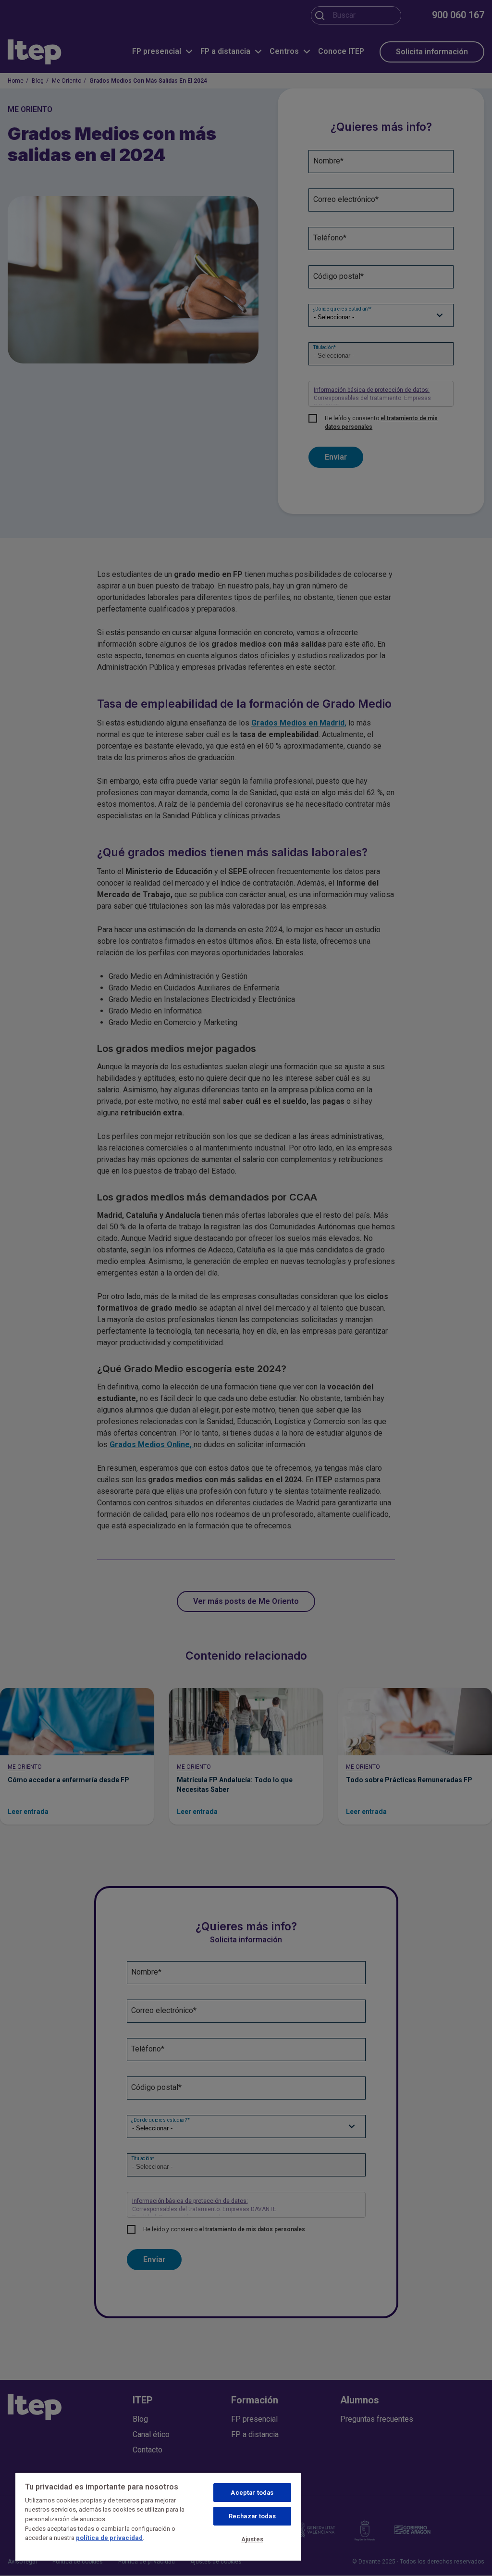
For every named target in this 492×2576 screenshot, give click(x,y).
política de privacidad (109, 2538)
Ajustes (252, 2539)
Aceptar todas (252, 2493)
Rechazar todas (252, 2516)
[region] (158, 2516)
